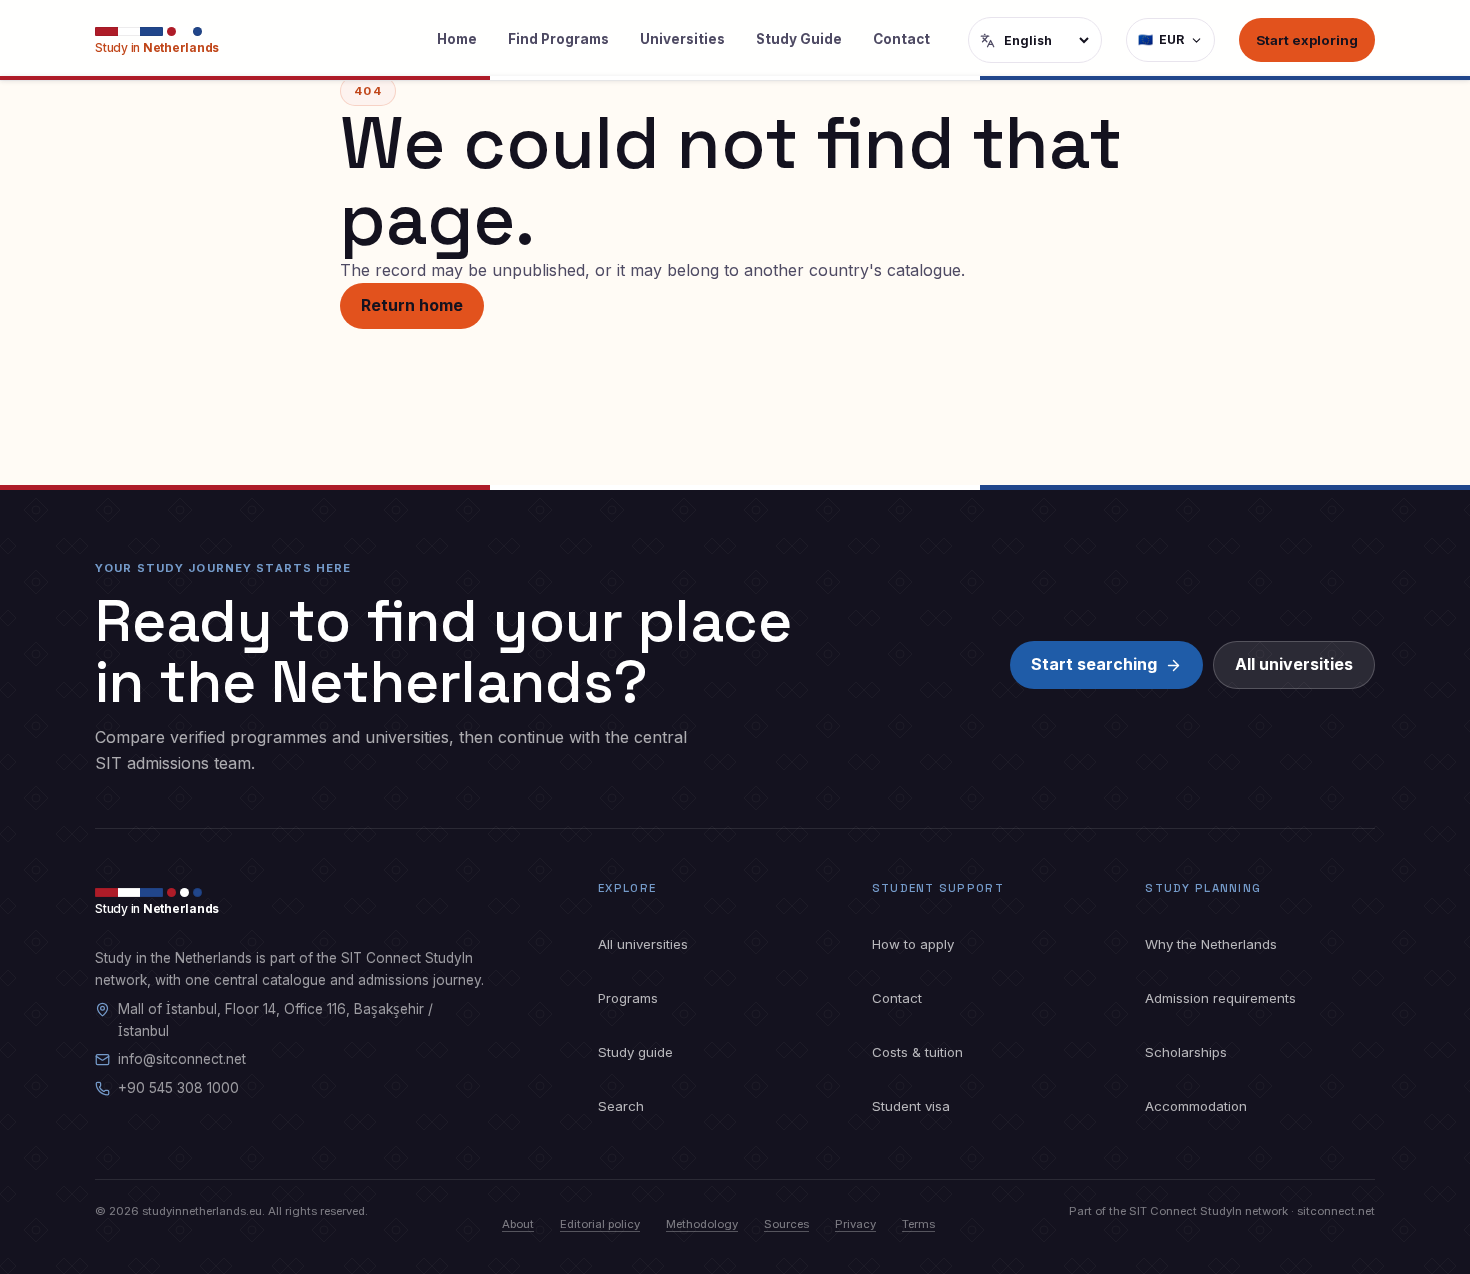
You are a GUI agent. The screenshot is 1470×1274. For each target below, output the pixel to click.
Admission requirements (1220, 998)
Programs (628, 998)
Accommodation (1196, 1106)
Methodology (702, 1224)
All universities (1294, 664)
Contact (901, 39)
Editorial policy (600, 1224)
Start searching (1094, 664)
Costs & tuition (917, 1052)
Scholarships (1186, 1052)
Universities (682, 39)
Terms (918, 1224)
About (518, 1224)
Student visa (911, 1106)
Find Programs (558, 39)
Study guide (635, 1052)
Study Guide (799, 39)
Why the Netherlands (1211, 944)
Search (621, 1106)
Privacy (855, 1224)
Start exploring (1307, 40)
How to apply (913, 944)
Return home (412, 305)
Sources (786, 1224)
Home (457, 39)
